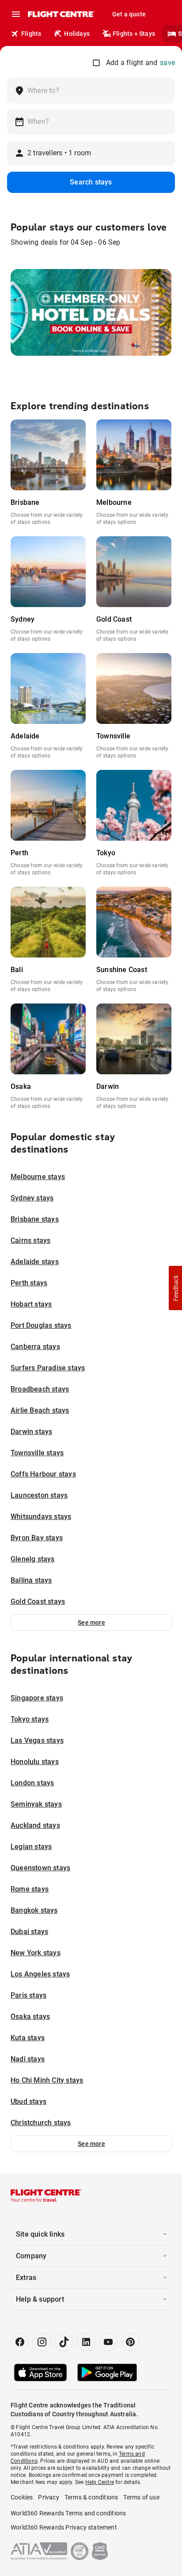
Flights (31, 34)
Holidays (77, 34)
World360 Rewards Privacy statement (64, 2527)
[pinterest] (130, 2342)
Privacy (48, 2497)
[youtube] (108, 2342)
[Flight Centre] (61, 14)
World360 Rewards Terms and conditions (68, 2513)
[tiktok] (64, 2342)
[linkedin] (86, 2342)
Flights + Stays (134, 34)
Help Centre (100, 2482)
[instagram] (42, 2342)
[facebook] (20, 2342)
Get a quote (129, 14)
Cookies (22, 2497)
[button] (91, 1622)
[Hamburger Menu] (16, 14)
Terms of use (141, 2497)
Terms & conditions (91, 2497)
